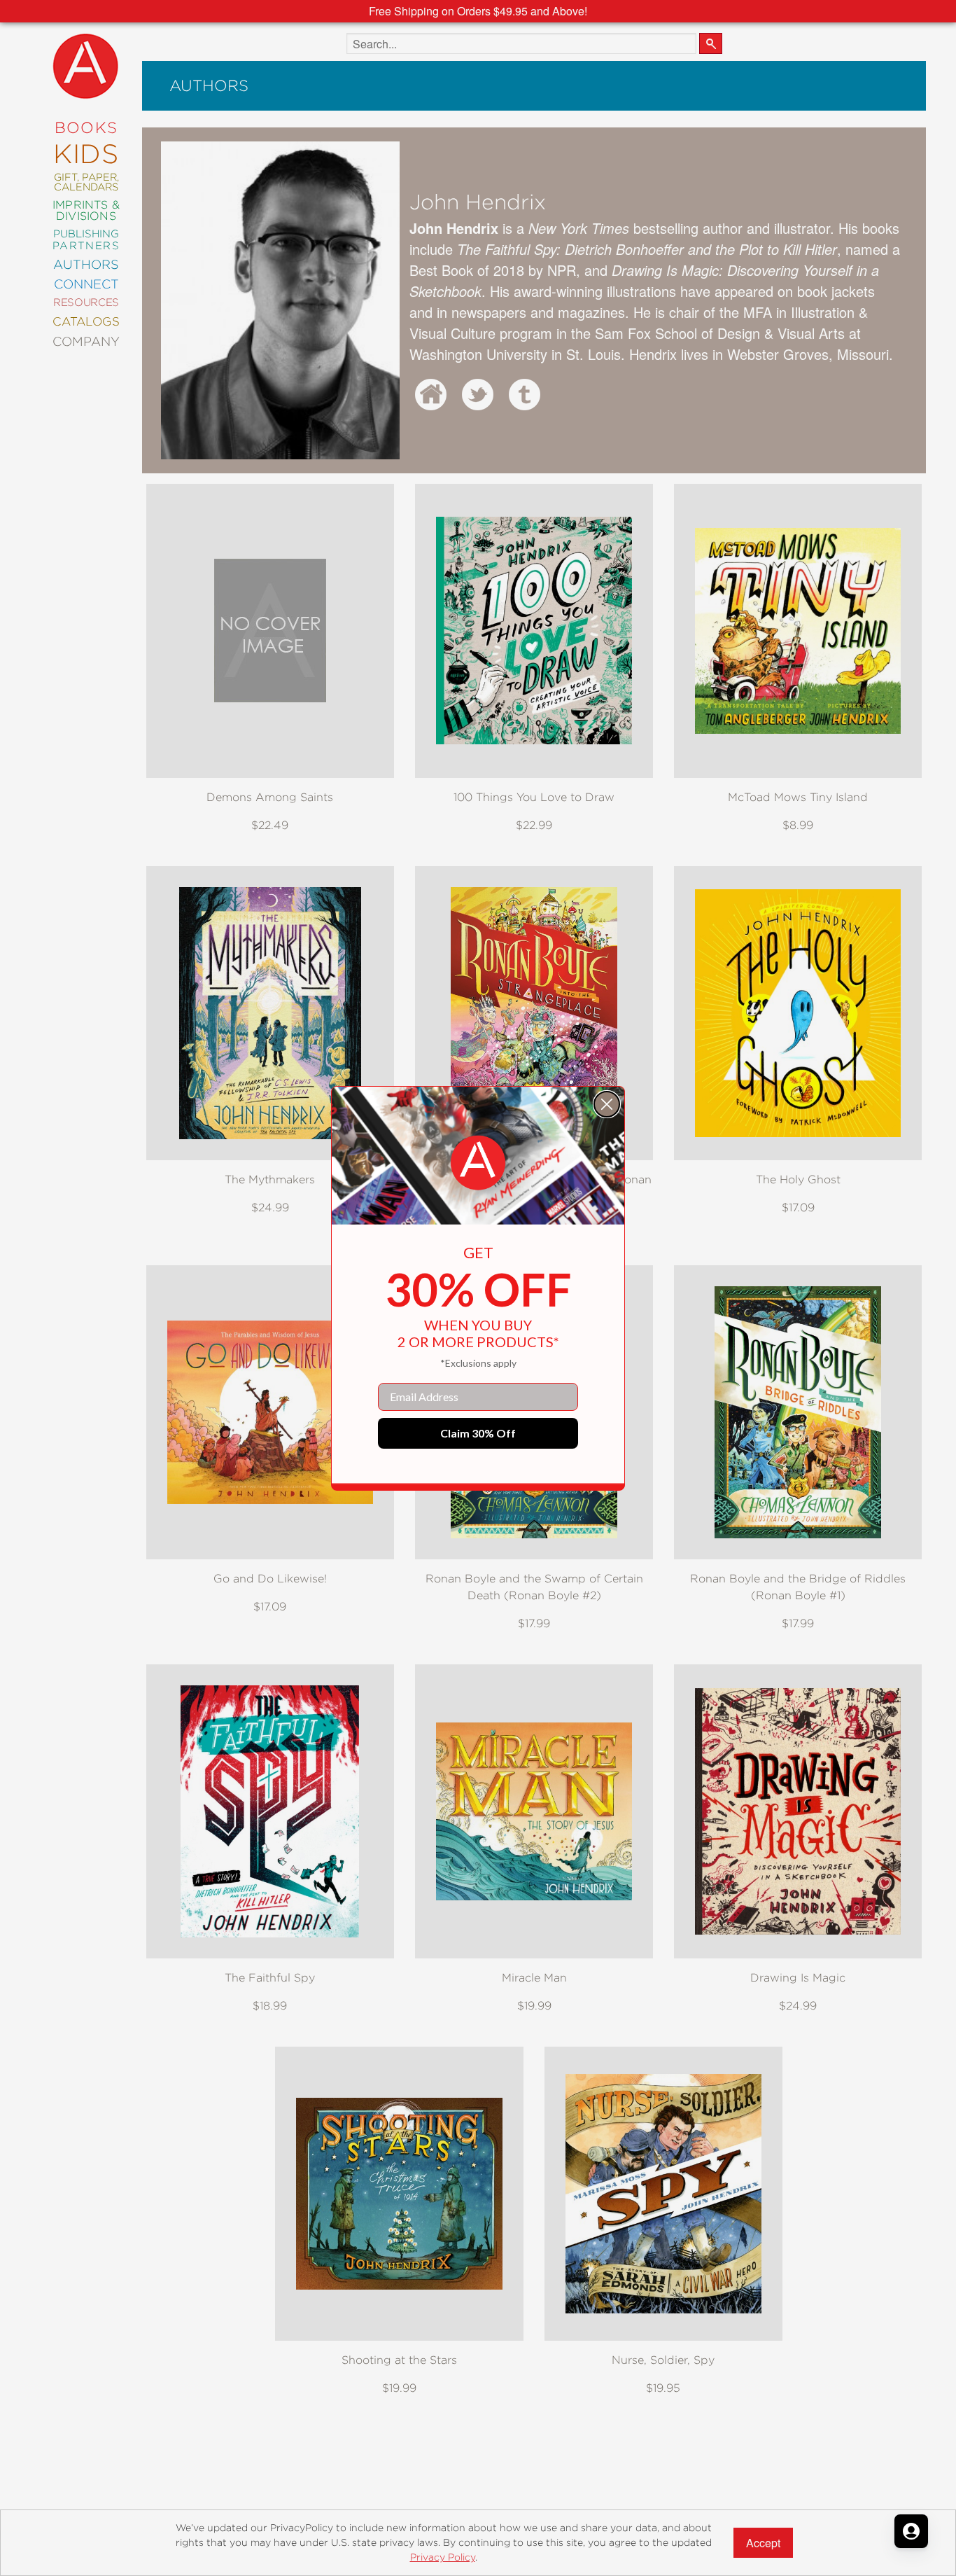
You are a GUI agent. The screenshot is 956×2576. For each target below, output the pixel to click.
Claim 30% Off (478, 1433)
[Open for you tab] (911, 2531)
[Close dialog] (607, 1104)
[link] (478, 1163)
